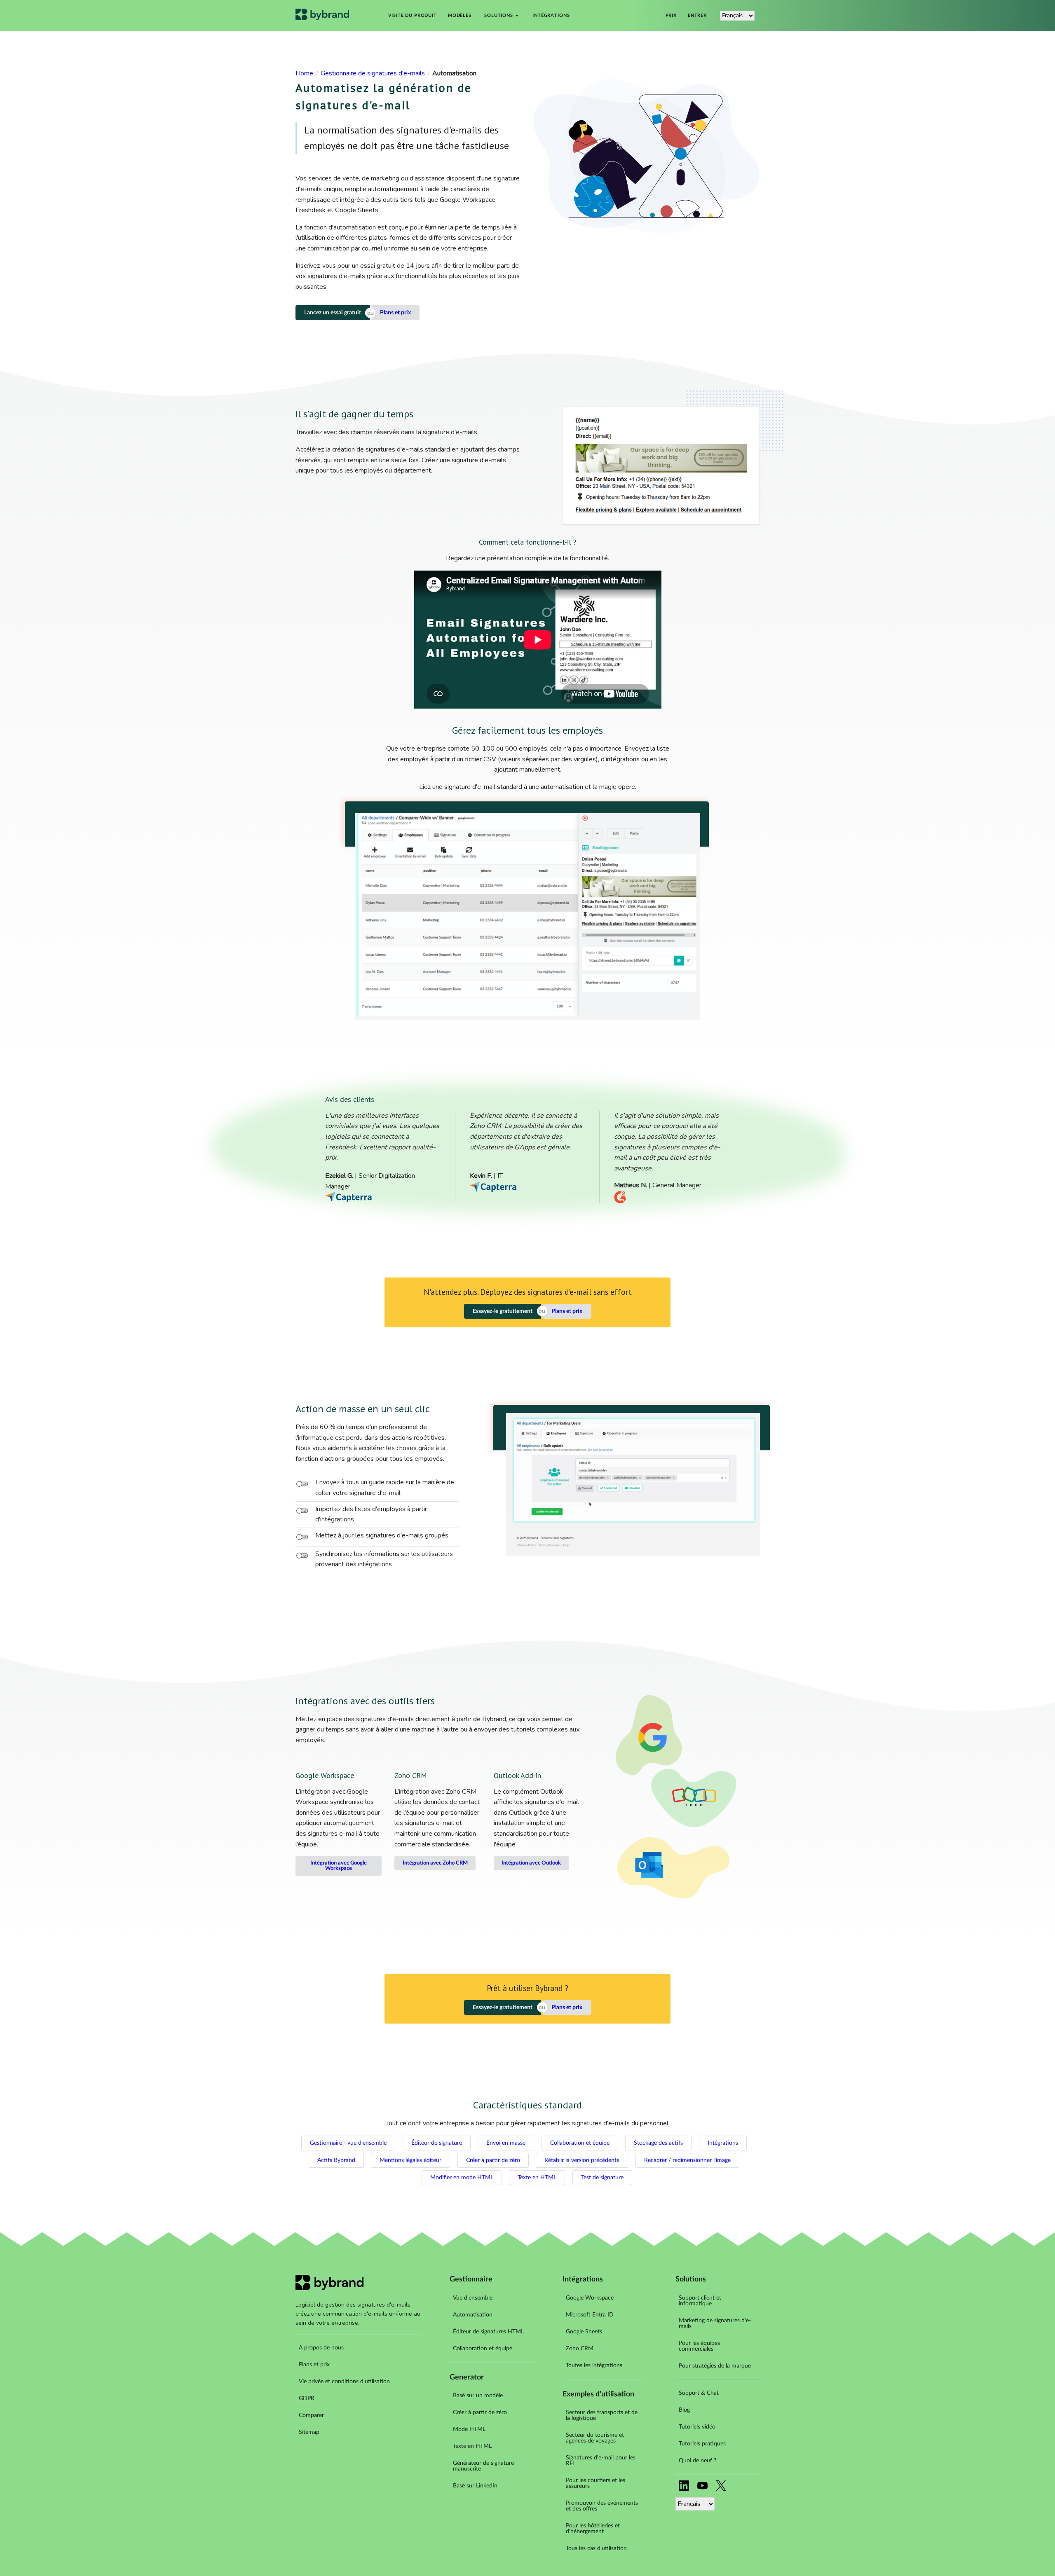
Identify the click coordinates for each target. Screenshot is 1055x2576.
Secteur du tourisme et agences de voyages (595, 2438)
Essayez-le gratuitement (503, 1311)
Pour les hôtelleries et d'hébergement (593, 2529)
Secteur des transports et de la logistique (602, 2415)
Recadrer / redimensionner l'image (687, 2160)
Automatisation (473, 2315)
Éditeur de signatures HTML (488, 2332)
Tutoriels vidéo (697, 2427)
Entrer (697, 16)
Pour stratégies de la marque (715, 2366)
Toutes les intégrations (594, 2365)
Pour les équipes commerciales (699, 2346)
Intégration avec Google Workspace (339, 1866)
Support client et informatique (700, 2301)
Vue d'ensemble (473, 2298)
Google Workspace (590, 2298)
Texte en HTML (537, 2178)
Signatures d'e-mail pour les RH (601, 2461)
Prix (671, 16)
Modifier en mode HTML (462, 2178)
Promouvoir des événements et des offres (602, 2506)
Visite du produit (413, 16)
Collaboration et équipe (580, 2143)
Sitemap (309, 2432)
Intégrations (551, 16)
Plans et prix (395, 313)
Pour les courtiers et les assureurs (595, 2483)
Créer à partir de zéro (493, 2160)
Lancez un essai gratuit (333, 313)
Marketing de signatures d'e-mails (715, 2323)
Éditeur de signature (437, 2143)
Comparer (311, 2415)
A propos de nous (321, 2348)
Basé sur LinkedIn (475, 2486)
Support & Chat (699, 2393)
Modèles (460, 16)
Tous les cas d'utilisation (596, 2548)
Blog (684, 2410)
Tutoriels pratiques (702, 2444)
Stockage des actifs (658, 2143)
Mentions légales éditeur (410, 2160)
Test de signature (602, 2178)
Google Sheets (584, 2332)
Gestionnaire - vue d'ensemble (348, 2143)
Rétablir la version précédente (582, 2160)
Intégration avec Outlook (531, 1863)
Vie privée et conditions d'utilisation (344, 2382)
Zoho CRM (580, 2349)
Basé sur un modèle (478, 2396)
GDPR (307, 2398)
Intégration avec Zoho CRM (435, 1863)
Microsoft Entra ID (590, 2315)
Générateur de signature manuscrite (483, 2466)
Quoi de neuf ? (697, 2461)
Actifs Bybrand (336, 2160)
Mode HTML (469, 2429)
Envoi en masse (506, 2143)
